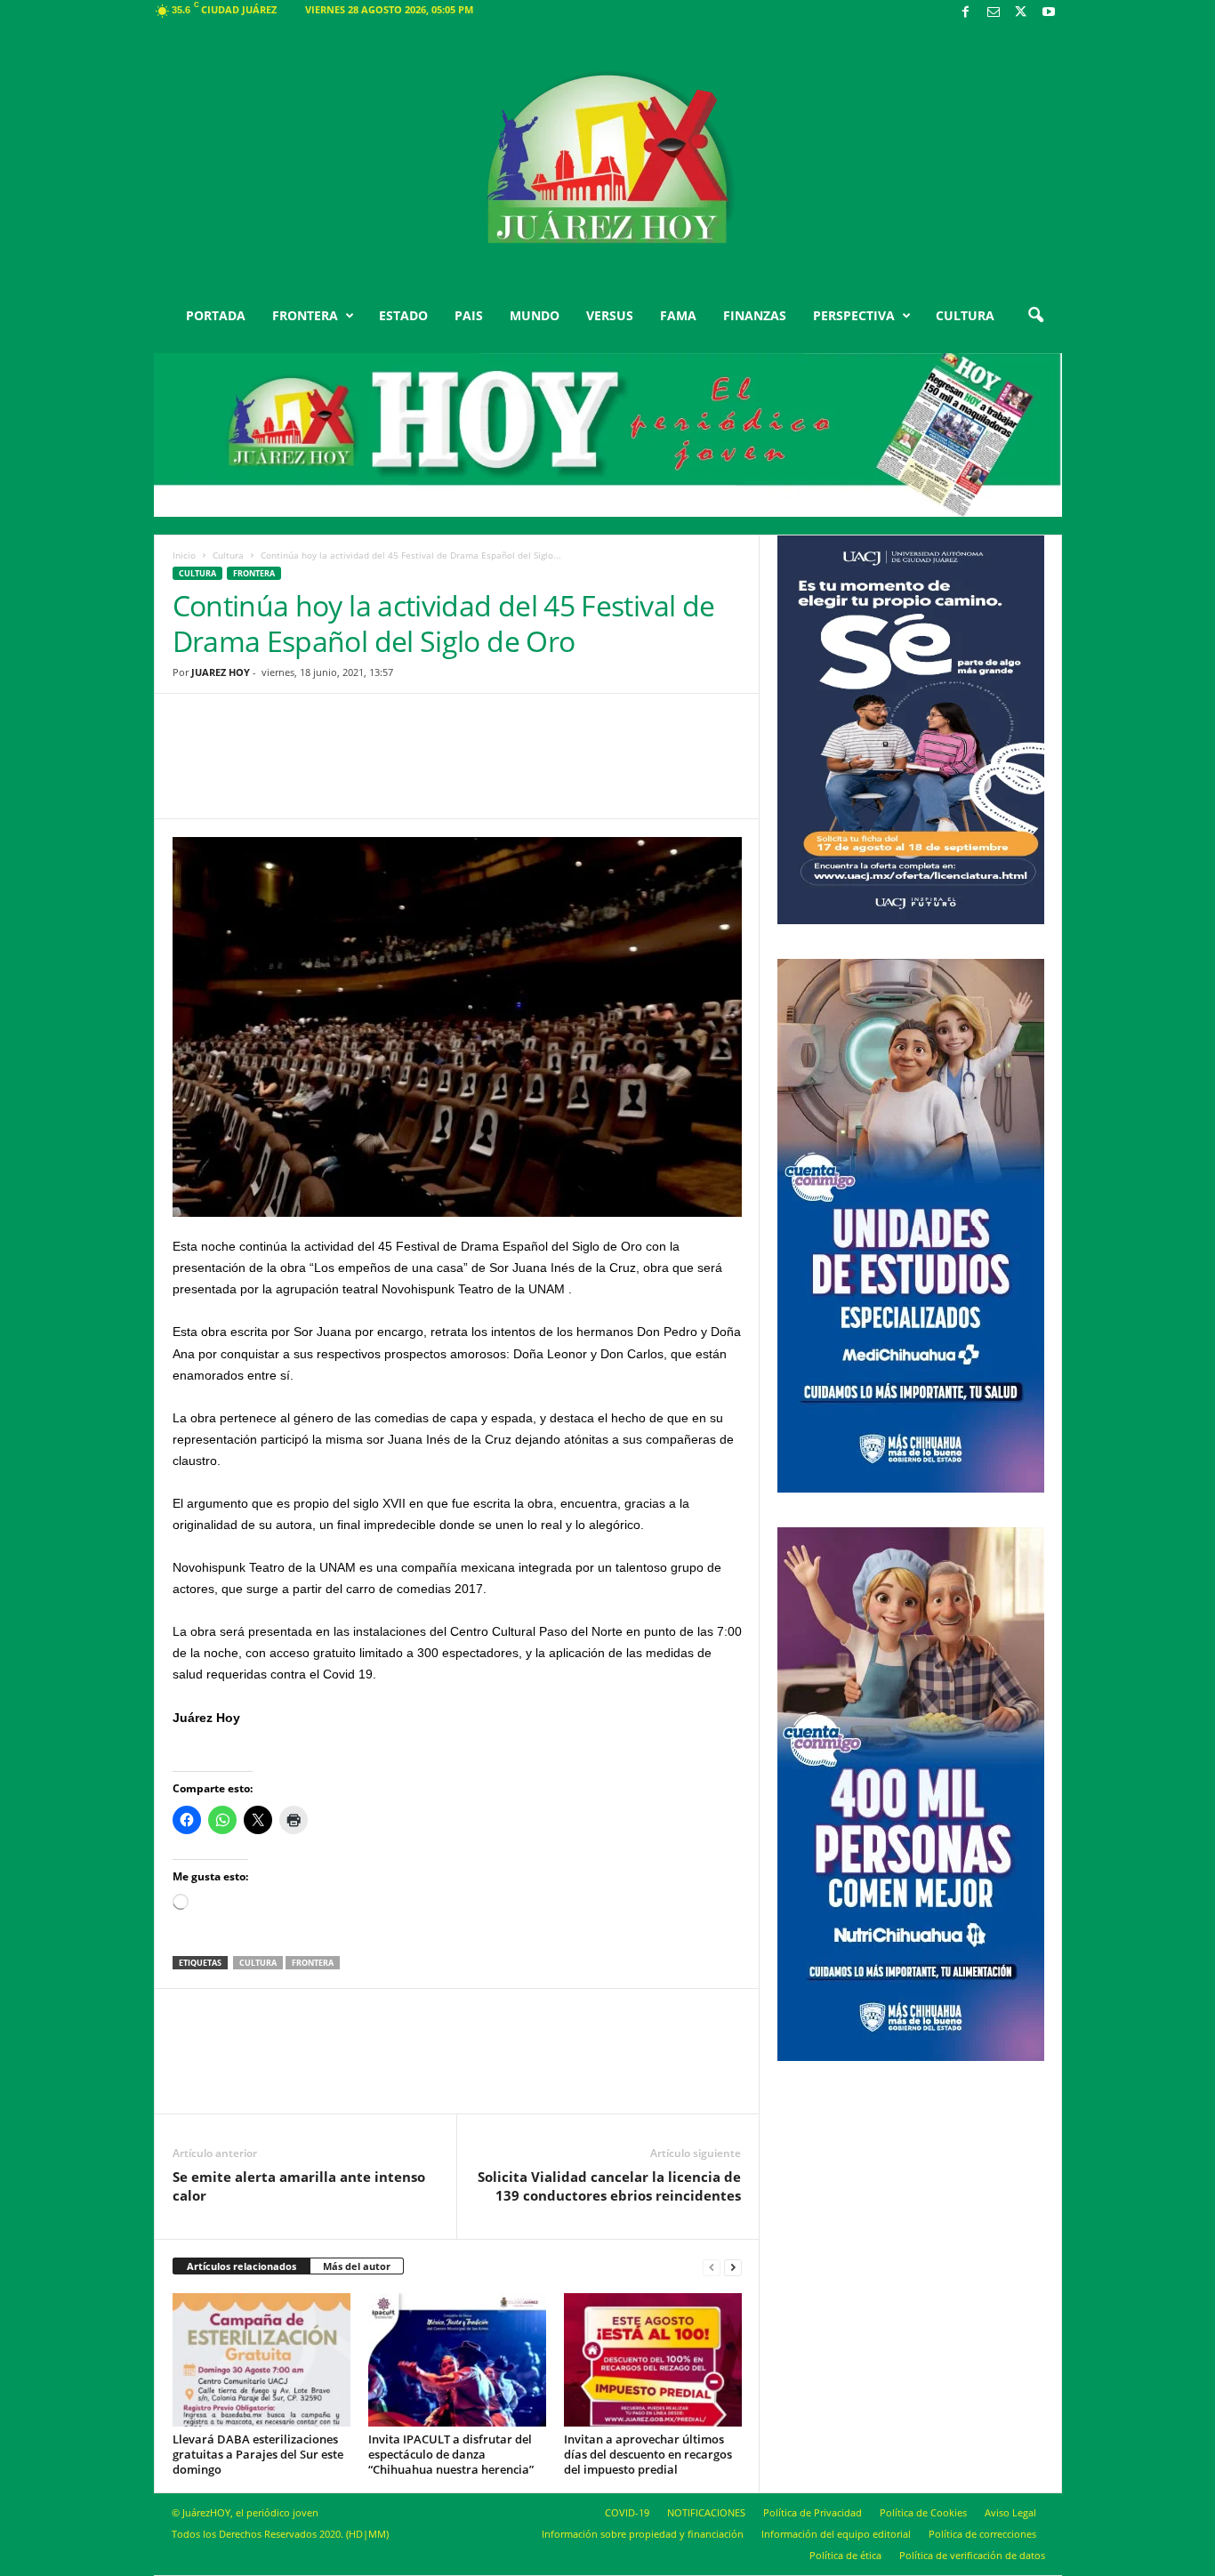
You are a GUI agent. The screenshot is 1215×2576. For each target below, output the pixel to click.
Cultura (228, 555)
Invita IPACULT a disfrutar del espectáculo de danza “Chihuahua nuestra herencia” (451, 2454)
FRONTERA (305, 315)
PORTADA (216, 315)
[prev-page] (712, 2267)
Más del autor (357, 2266)
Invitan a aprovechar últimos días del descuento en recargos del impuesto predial (648, 2454)
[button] (1035, 316)
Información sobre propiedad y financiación (643, 2534)
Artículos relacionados (241, 2266)
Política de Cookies (923, 2512)
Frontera (254, 573)
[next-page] (733, 2267)
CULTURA (965, 315)
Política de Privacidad (813, 2512)
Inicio (184, 555)
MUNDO (535, 315)
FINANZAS (755, 315)
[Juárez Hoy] (608, 159)
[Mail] (994, 13)
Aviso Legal (1010, 2512)
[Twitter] (1021, 13)
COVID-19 (627, 2512)
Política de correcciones (982, 2534)
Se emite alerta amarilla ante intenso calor (299, 2186)
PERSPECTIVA (854, 315)
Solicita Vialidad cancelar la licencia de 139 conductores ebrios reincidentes (609, 2186)
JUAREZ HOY (221, 672)
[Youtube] (1049, 13)
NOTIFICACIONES (706, 2512)
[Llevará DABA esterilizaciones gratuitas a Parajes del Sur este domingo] (262, 2360)
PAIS (469, 315)
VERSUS (610, 315)
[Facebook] (966, 13)
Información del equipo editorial (836, 2534)
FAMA (678, 315)
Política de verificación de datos (972, 2555)
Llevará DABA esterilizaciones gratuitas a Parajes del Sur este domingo (258, 2454)
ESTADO (403, 315)
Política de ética (845, 2555)
